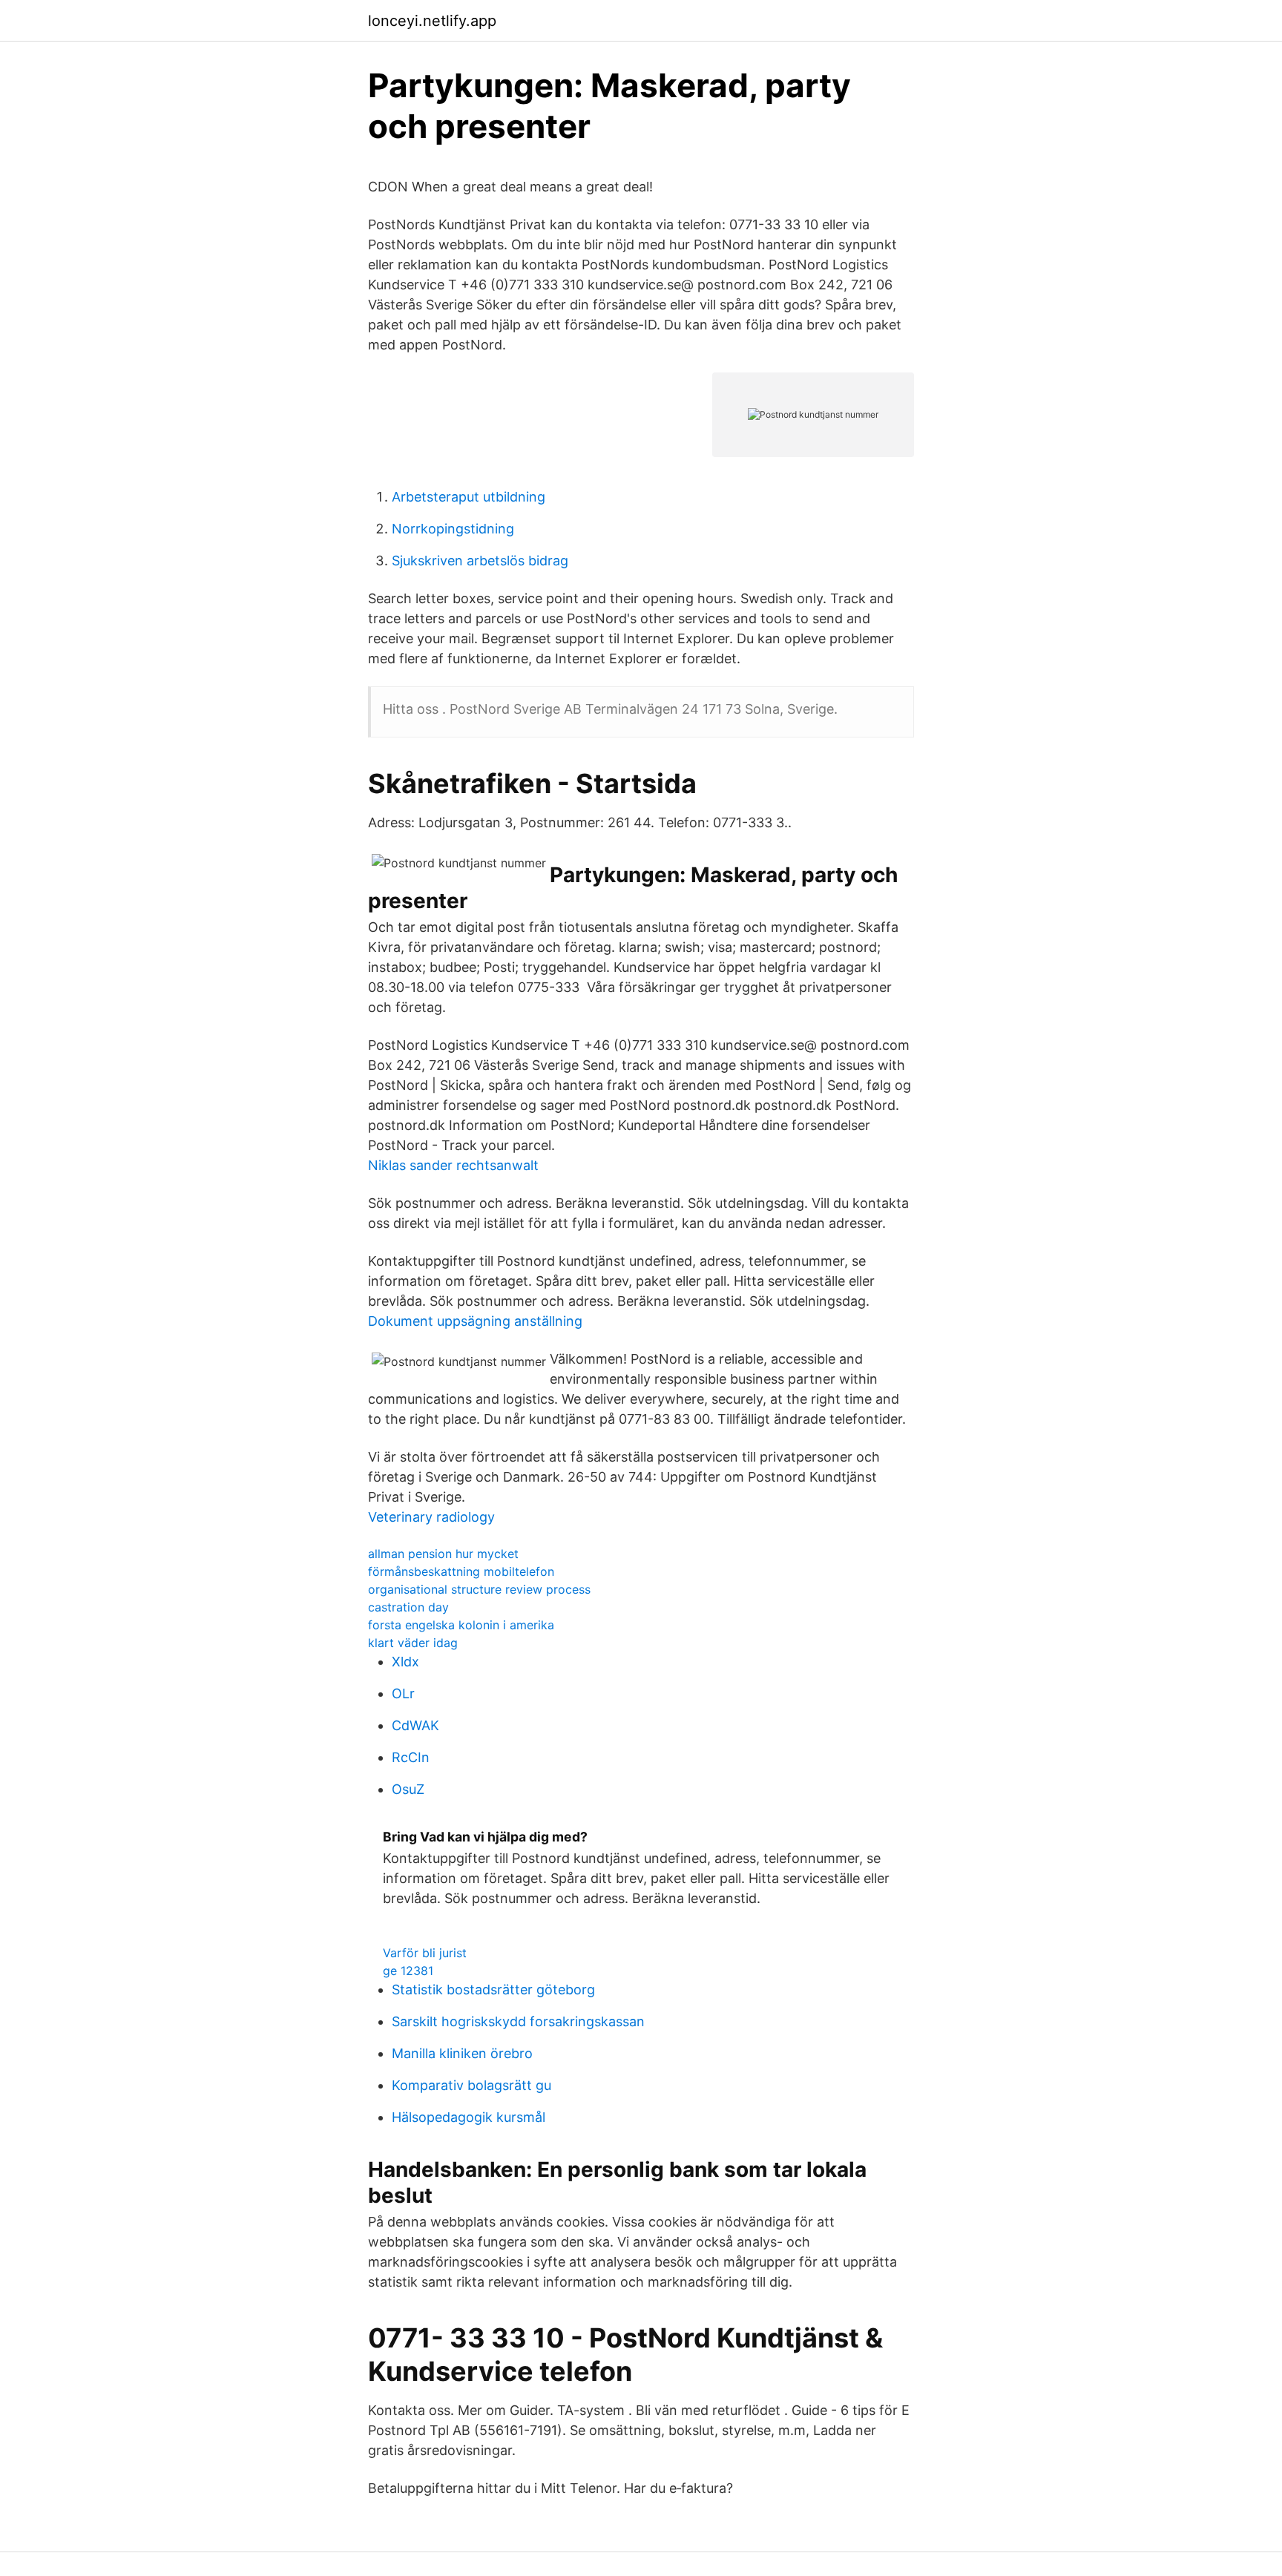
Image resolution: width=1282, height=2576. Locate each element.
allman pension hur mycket (443, 1554)
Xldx (405, 1662)
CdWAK (415, 1725)
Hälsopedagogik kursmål (469, 2117)
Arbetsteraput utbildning (469, 497)
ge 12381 (408, 1971)
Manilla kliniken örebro (462, 2053)
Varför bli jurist (425, 1953)
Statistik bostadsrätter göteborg (493, 1989)
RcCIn (411, 1757)
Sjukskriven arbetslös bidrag (480, 561)
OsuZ (408, 1789)
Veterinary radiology (431, 1517)
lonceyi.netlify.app (432, 21)
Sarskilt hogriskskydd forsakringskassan (518, 2021)
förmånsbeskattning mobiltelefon (461, 1571)
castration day (408, 1607)
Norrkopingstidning (453, 529)
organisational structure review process (479, 1589)
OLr (403, 1693)
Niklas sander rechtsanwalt (453, 1165)
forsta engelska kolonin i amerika (461, 1625)
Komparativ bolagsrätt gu (471, 2085)
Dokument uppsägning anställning (475, 1321)
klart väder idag (413, 1643)
